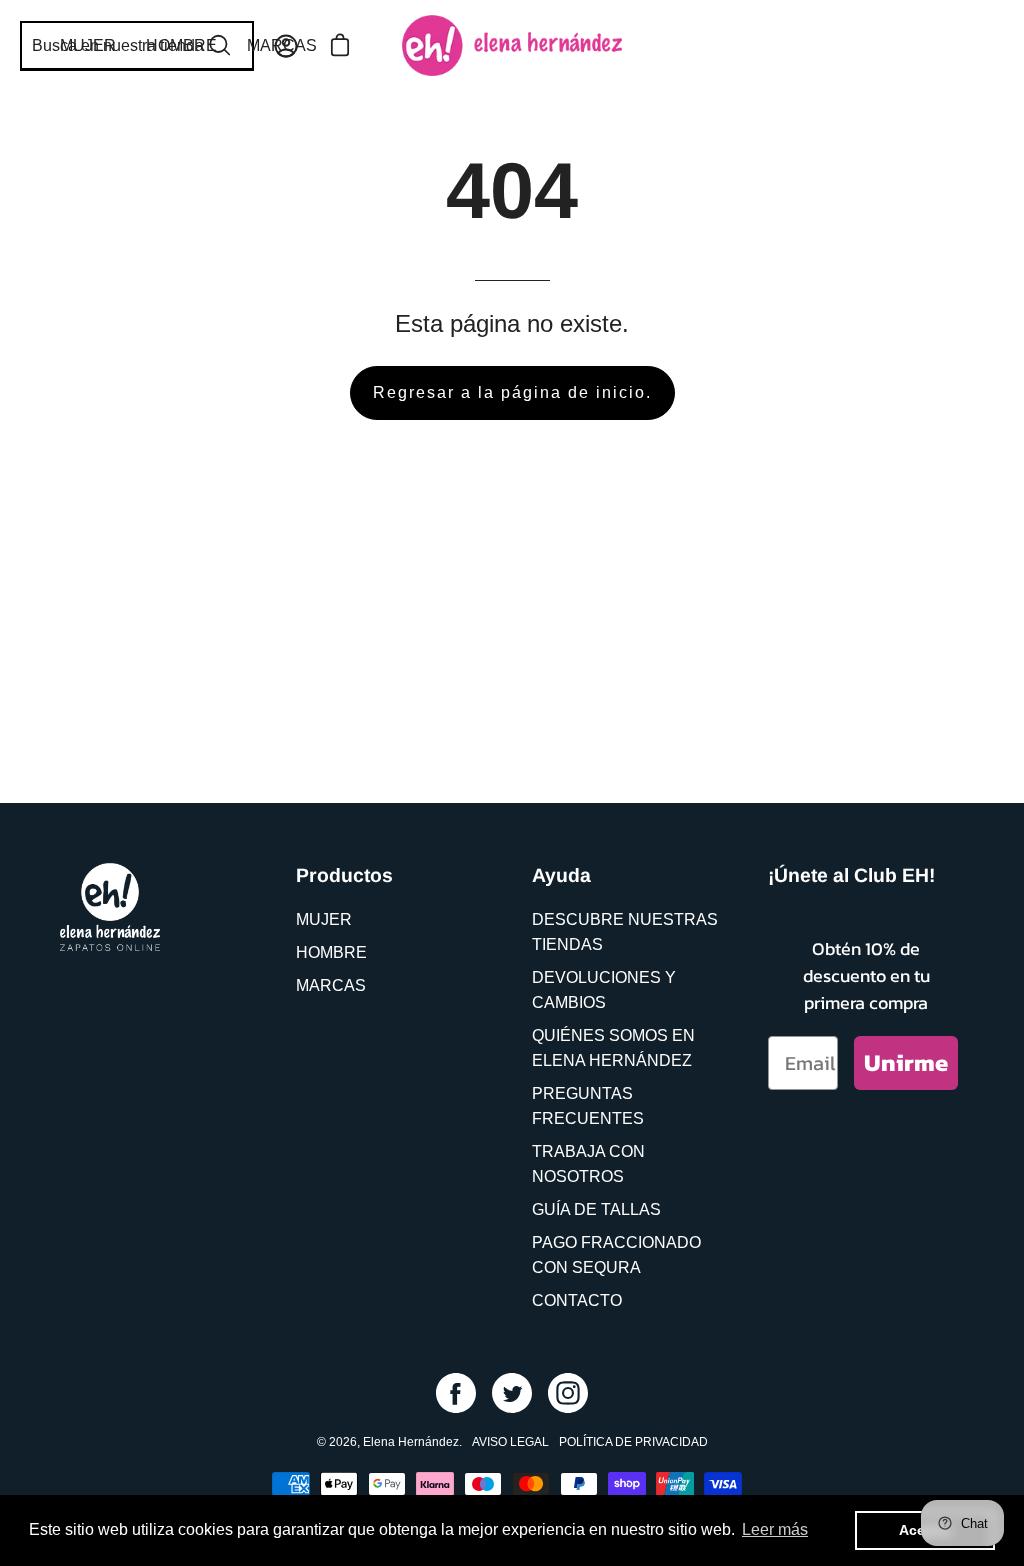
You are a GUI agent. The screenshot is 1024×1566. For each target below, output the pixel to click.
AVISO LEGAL (510, 1442)
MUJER (324, 919)
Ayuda (561, 875)
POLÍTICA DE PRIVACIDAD (633, 1442)
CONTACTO (577, 1300)
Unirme (906, 1062)
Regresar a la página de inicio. (512, 392)
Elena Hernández (411, 1442)
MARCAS (331, 985)
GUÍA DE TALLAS (596, 1209)
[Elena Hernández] (512, 45)
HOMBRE (331, 952)
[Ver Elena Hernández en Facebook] (456, 1393)
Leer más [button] (775, 1529)
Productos (344, 875)
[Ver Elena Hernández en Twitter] (512, 1393)
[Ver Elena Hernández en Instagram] (568, 1393)
